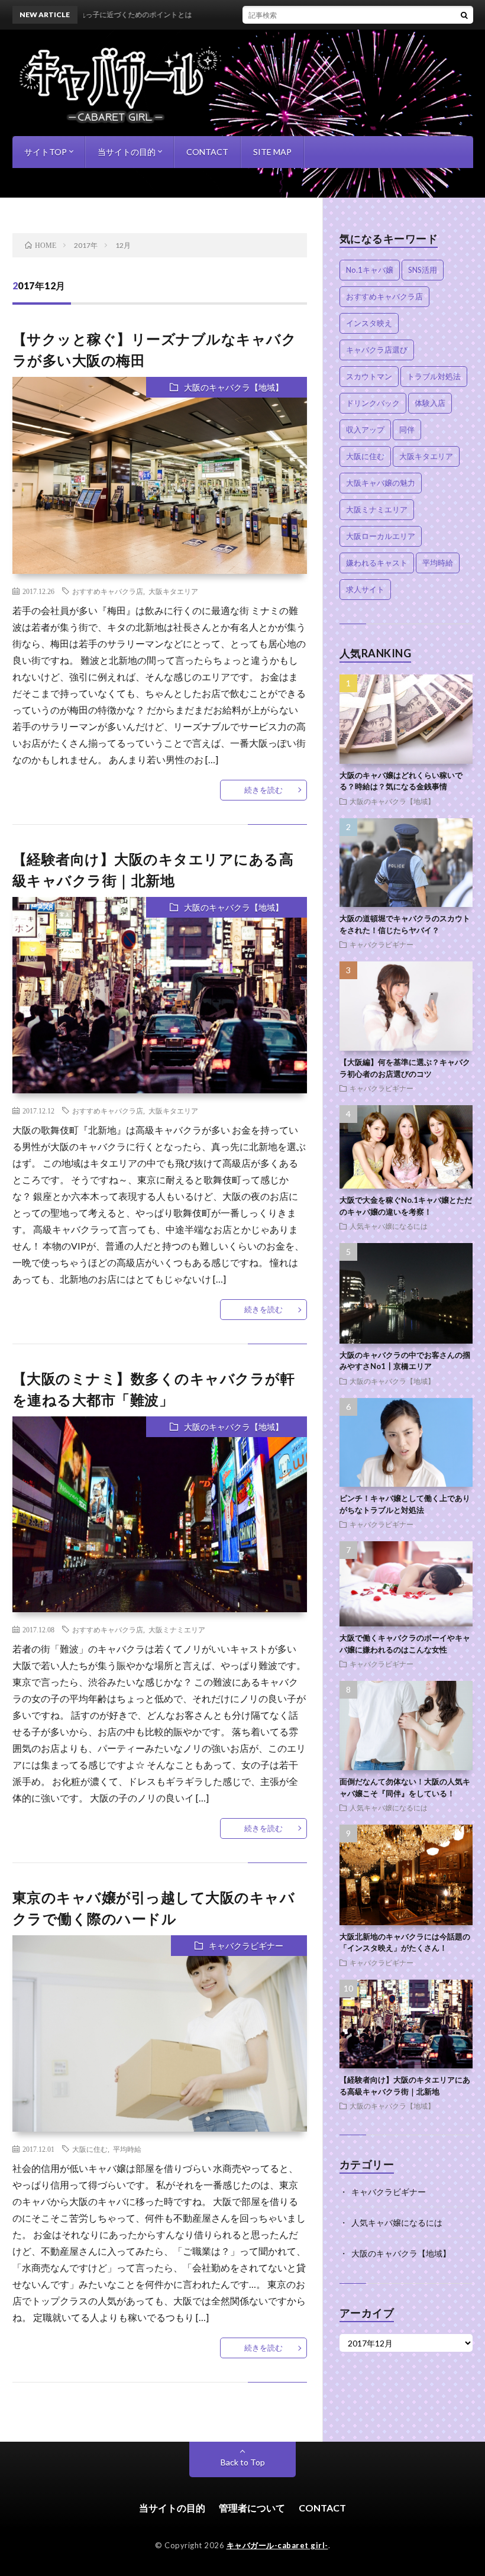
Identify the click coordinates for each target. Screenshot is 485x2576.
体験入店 (430, 403)
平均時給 (127, 2149)
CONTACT (207, 152)
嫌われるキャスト (377, 563)
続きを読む (263, 790)
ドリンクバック (373, 403)
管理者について (252, 2508)
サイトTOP (46, 152)
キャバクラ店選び (377, 350)
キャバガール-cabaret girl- (277, 2545)
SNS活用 (423, 270)
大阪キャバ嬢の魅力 (381, 483)
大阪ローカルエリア (381, 536)
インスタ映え (369, 323)
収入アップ (365, 430)
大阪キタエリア (173, 591)
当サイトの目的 (127, 152)
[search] (464, 15)
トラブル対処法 (434, 376)
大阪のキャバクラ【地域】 (234, 387)
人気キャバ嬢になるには (389, 1226)
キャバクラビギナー (246, 1946)
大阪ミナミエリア (177, 1629)
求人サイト (365, 589)
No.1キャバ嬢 (370, 270)
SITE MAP (272, 152)
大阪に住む (90, 2149)
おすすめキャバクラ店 (108, 591)
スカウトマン (369, 376)
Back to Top (243, 2462)
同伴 (407, 430)
